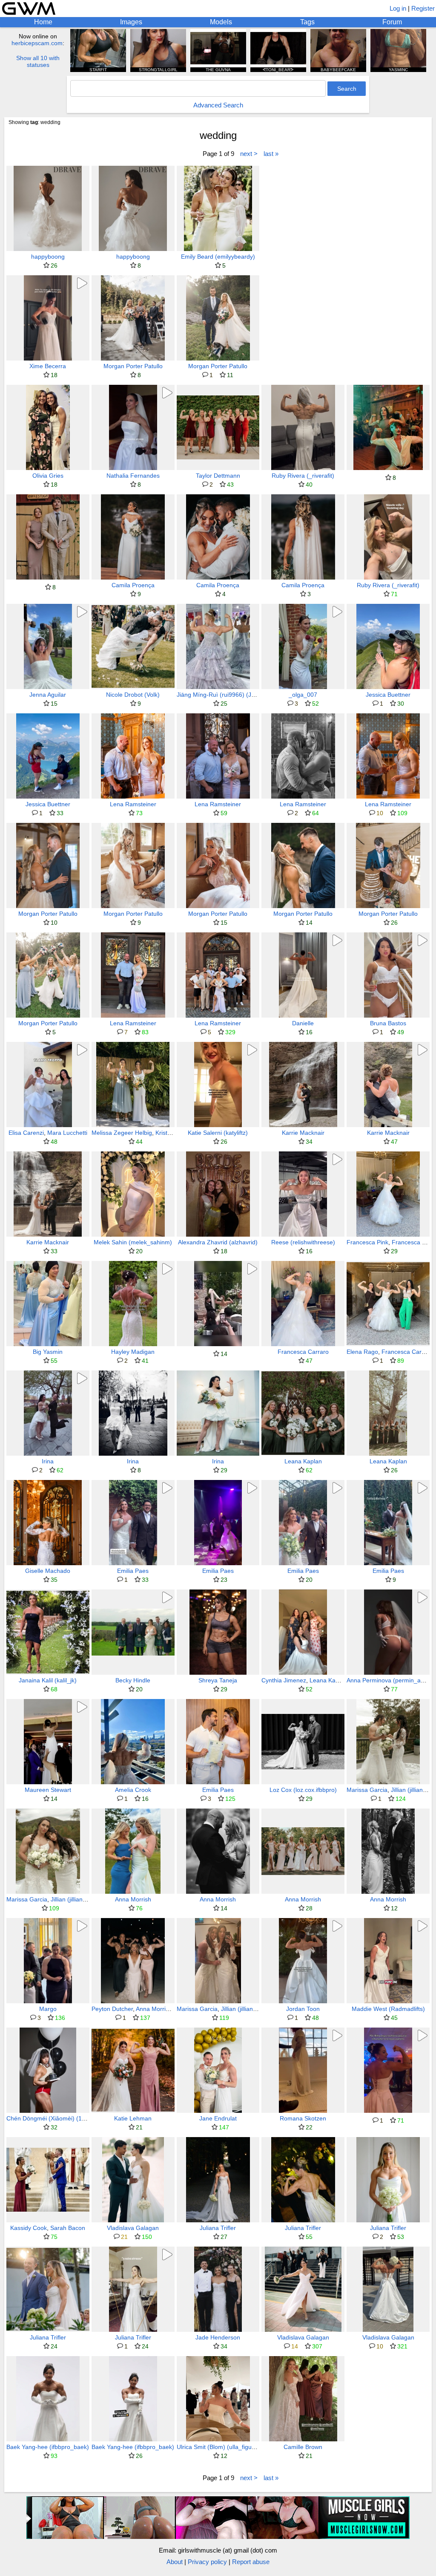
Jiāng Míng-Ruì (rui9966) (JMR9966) (227, 695)
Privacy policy (207, 2562)
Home (43, 22)
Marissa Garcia (367, 1790)
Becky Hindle (133, 1680)
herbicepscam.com (37, 43)
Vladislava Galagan (133, 2228)
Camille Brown (303, 2447)
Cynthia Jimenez (284, 1680)
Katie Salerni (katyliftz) (218, 1133)
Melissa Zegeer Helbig (122, 1133)
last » (271, 154)
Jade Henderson (218, 2337)
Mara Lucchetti (67, 1133)
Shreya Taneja (218, 1680)
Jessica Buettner (388, 695)
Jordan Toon (303, 2009)
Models (221, 22)
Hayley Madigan (133, 1352)
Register (423, 8)
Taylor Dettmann (218, 476)
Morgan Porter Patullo (133, 366)
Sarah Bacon (68, 2228)
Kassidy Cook (29, 2228)
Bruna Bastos (388, 1023)
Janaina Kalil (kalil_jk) (48, 1680)
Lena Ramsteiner (133, 804)
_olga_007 (303, 695)
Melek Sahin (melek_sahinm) (133, 1242)
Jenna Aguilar (48, 695)
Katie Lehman (133, 2118)
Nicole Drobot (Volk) (133, 695)
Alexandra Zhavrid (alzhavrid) (218, 1242)
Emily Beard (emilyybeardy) (218, 257)
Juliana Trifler (218, 2228)
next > (249, 154)
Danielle (303, 1023)
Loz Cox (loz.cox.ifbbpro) (303, 1790)
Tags (307, 22)
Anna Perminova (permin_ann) (388, 1680)
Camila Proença (133, 585)
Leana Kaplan (303, 1461)
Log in (398, 8)
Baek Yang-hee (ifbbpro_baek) (48, 2447)
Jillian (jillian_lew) (74, 1899)
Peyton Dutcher (112, 2009)
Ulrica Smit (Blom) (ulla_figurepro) (222, 2447)
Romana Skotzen (303, 2118)
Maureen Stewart (48, 1790)
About (175, 2562)
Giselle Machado (48, 1571)
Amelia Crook (133, 1790)
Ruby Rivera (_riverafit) (303, 476)
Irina (48, 1461)
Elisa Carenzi (26, 1133)
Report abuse (251, 2562)
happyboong (48, 257)
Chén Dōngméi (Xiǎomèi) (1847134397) (60, 2118)
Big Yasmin (48, 1352)
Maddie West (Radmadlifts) (388, 2009)
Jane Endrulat (218, 2118)
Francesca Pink (367, 1242)
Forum (392, 22)
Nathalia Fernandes (133, 476)
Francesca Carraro (303, 1352)
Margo (48, 2009)
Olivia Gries (48, 476)
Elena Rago (362, 1352)
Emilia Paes (133, 1571)
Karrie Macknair (303, 1133)
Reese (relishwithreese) (303, 1242)
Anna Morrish (133, 1899)
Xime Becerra (48, 366)
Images (131, 22)
